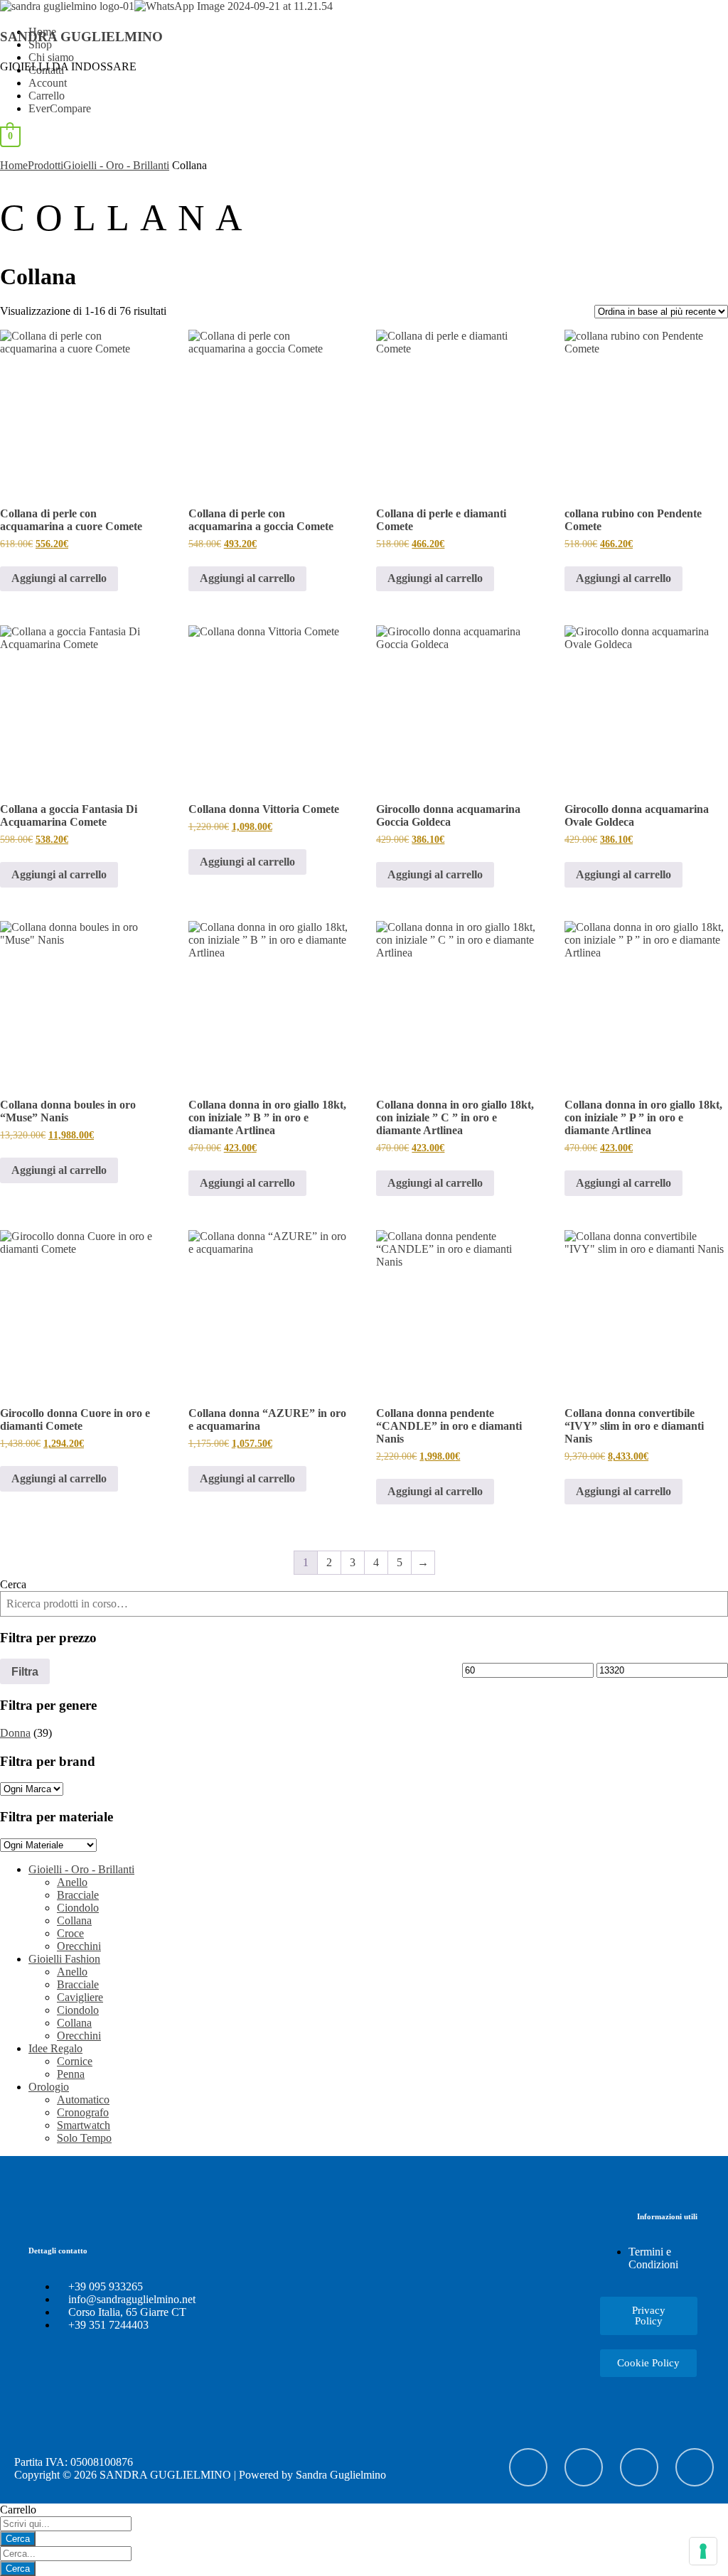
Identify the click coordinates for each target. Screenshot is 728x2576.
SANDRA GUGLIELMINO (81, 37)
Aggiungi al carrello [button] (59, 578)
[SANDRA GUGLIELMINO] (67, 6)
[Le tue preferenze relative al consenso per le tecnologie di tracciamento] (703, 2551)
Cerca (13, 1584)
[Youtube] (528, 2467)
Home (14, 165)
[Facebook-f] (639, 2467)
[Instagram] (584, 2467)
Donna (15, 1733)
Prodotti (45, 165)
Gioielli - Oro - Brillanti (116, 165)
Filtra (25, 1671)
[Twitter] (695, 2467)
